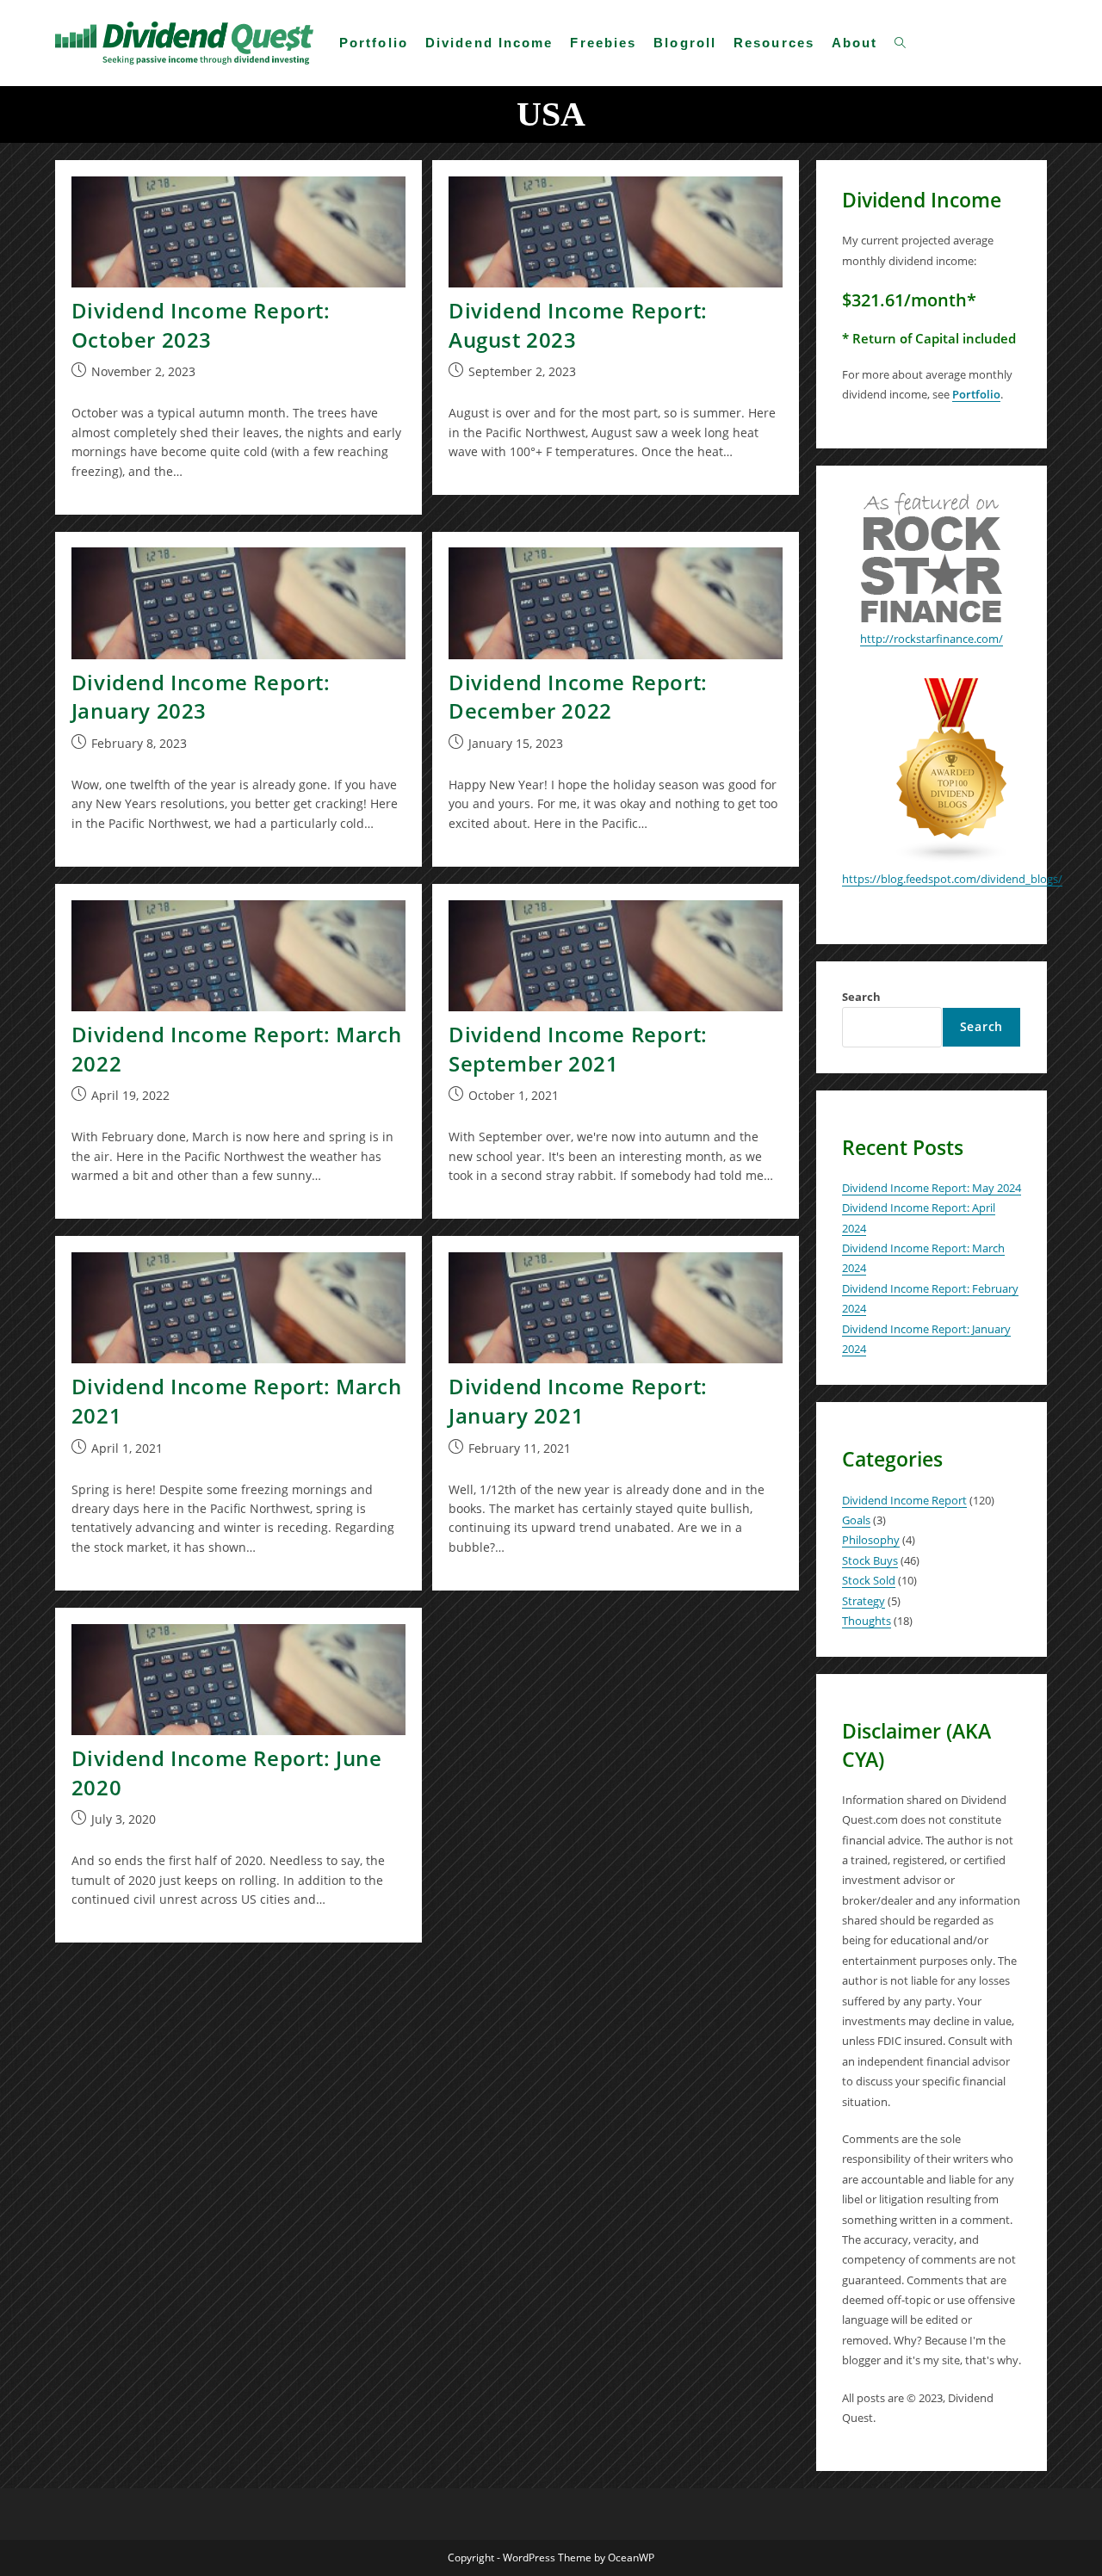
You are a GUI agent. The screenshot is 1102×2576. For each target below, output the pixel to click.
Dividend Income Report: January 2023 (201, 697)
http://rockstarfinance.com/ (932, 639)
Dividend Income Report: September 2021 (578, 1049)
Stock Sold (869, 1580)
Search (861, 997)
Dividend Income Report (904, 1500)
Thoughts (867, 1621)
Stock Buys (870, 1560)
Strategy (864, 1601)
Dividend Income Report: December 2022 (578, 697)
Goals (856, 1520)
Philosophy (871, 1540)
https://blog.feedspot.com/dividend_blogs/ (952, 879)
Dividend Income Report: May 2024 (932, 1188)
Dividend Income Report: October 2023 (201, 325)
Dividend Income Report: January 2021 (578, 1401)
